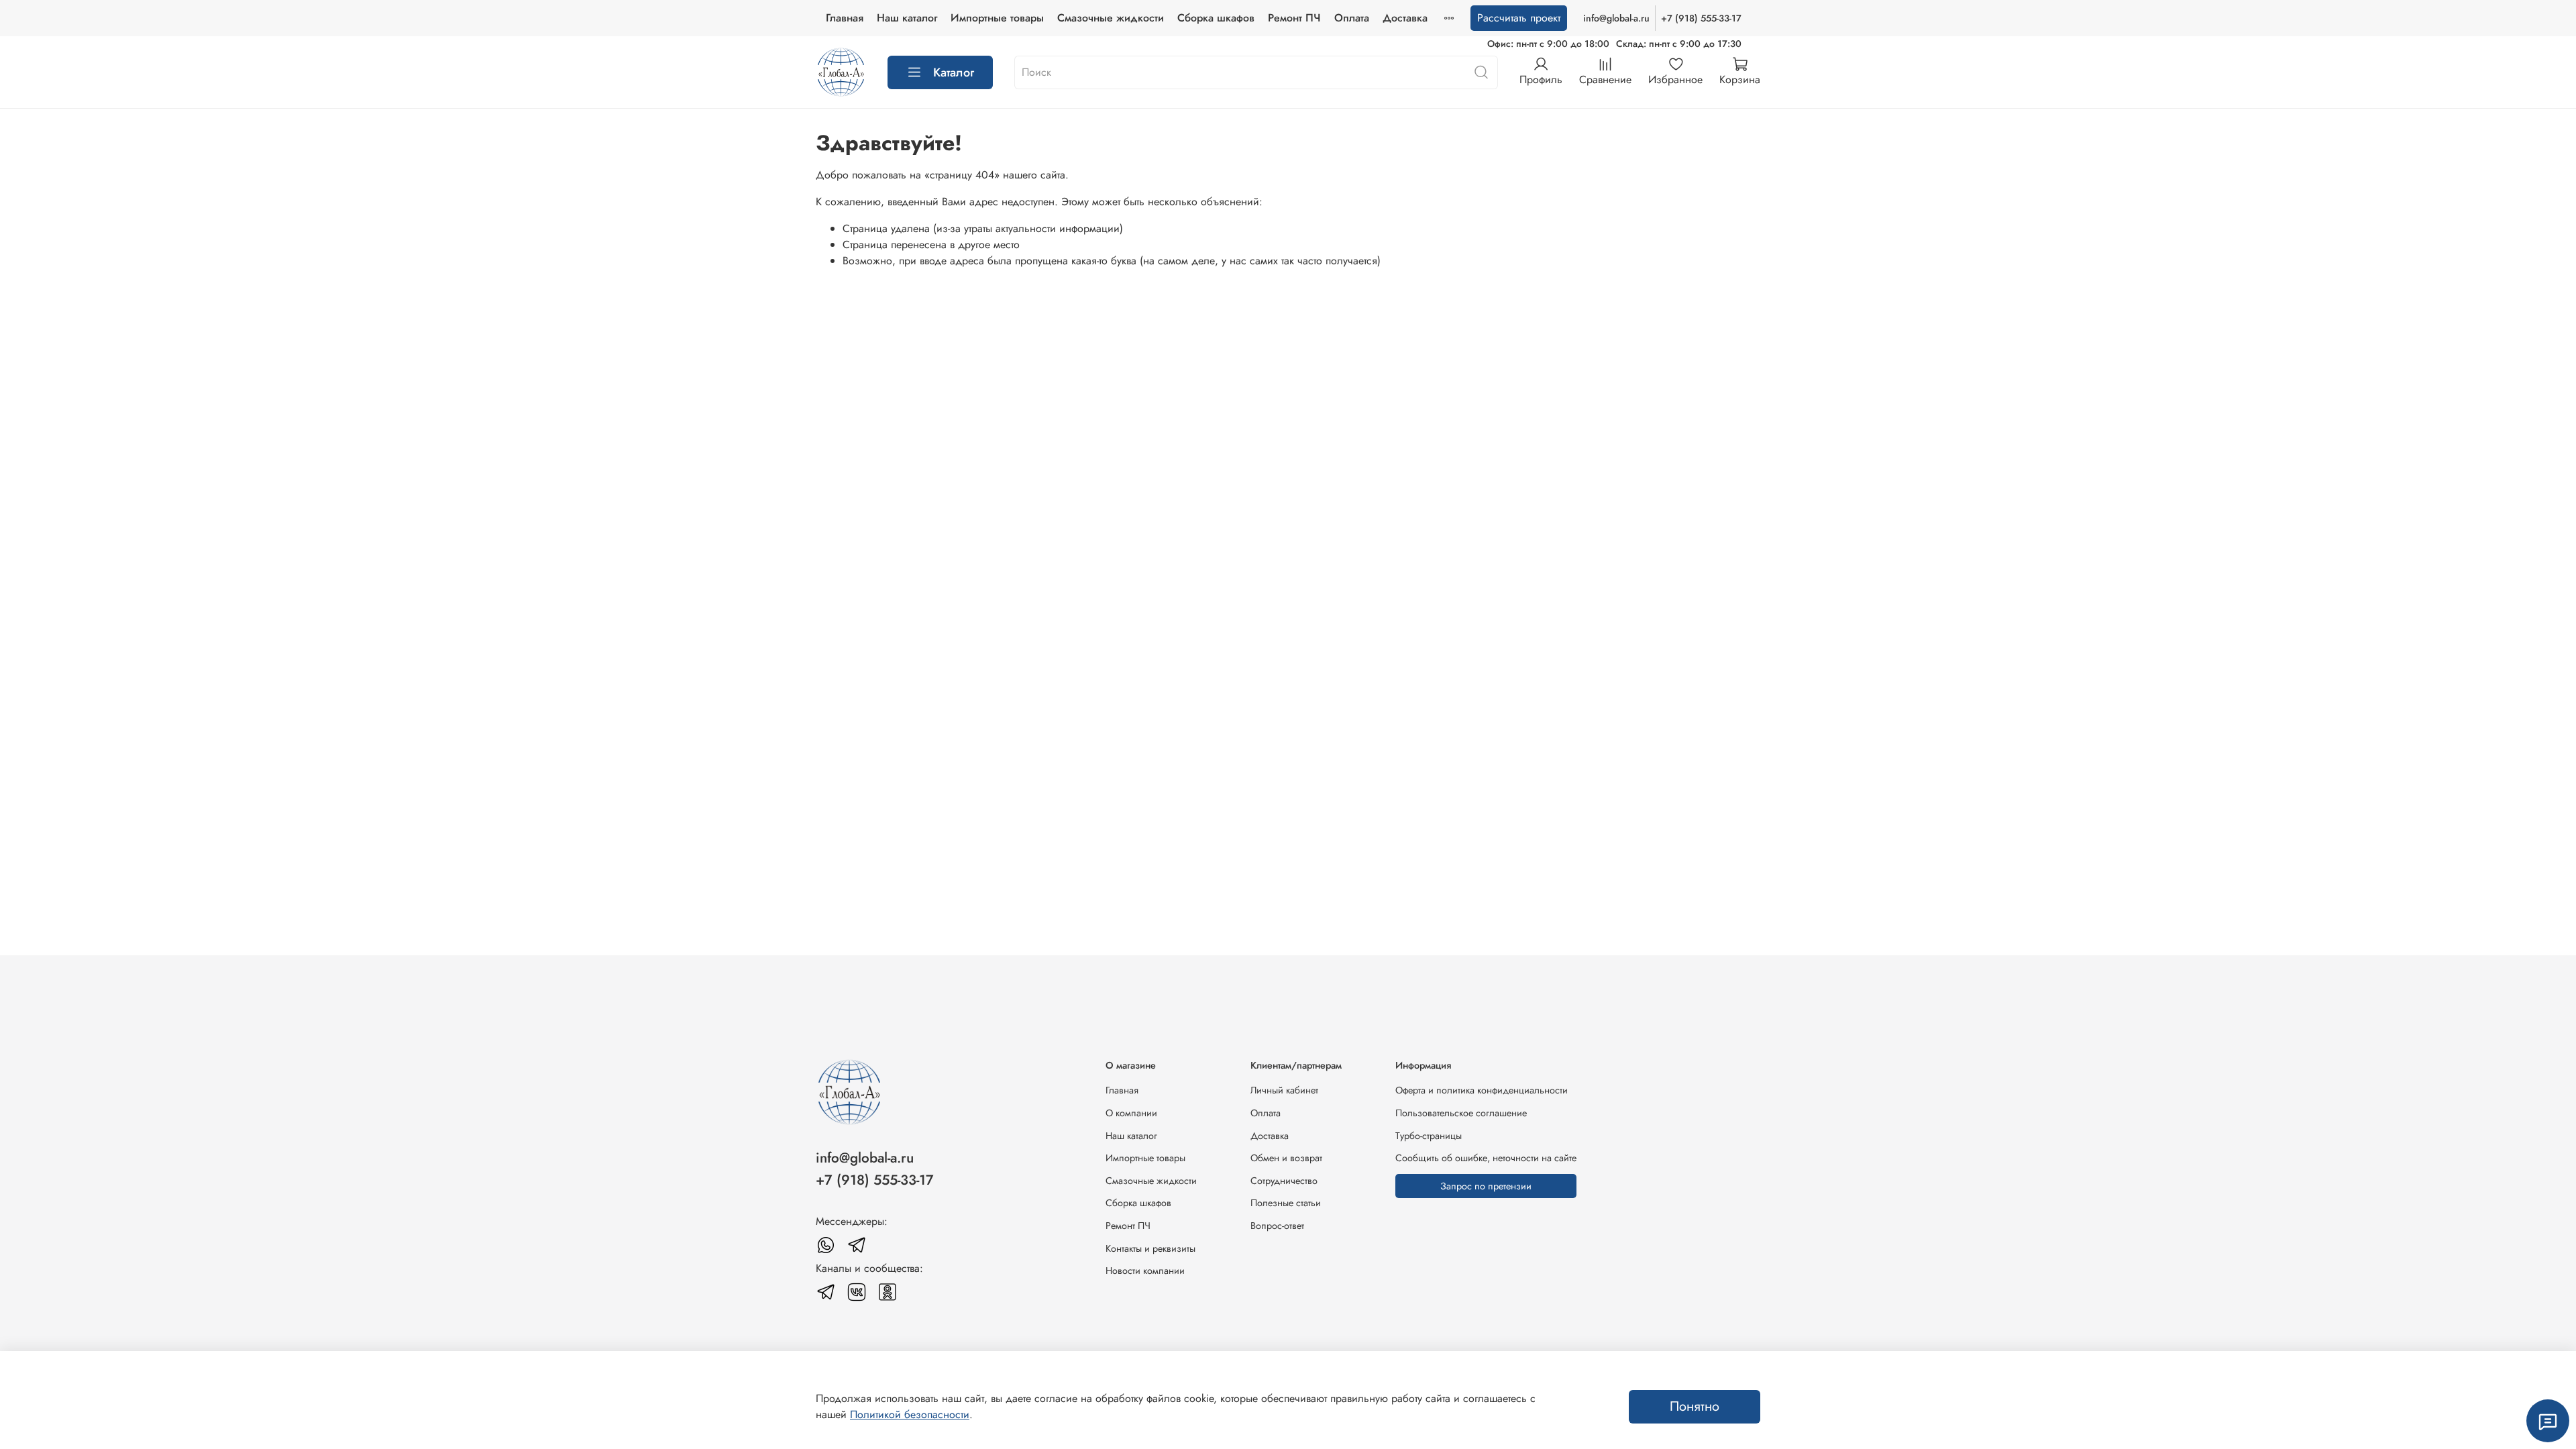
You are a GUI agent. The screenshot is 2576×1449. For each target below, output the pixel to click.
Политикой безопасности (910, 1414)
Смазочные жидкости (1111, 18)
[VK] (857, 1292)
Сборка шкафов (1216, 18)
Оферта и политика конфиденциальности (1482, 1090)
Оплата (1352, 18)
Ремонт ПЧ (1294, 18)
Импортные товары (997, 18)
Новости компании (1145, 1271)
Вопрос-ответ (1277, 1226)
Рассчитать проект (1519, 18)
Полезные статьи (1286, 1203)
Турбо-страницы (1429, 1136)
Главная (845, 18)
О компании (1131, 1113)
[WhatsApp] (826, 1245)
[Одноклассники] (888, 1292)
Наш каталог (907, 18)
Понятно (1695, 1406)
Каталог (954, 72)
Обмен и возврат (1286, 1158)
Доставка (1405, 18)
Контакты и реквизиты (1150, 1248)
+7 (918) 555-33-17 (1701, 18)
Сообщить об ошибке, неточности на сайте (1486, 1158)
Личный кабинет (1284, 1090)
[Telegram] (857, 1245)
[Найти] (1481, 72)
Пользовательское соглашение (1461, 1113)
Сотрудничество (1284, 1181)
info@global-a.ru (1616, 18)
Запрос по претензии (1486, 1186)
